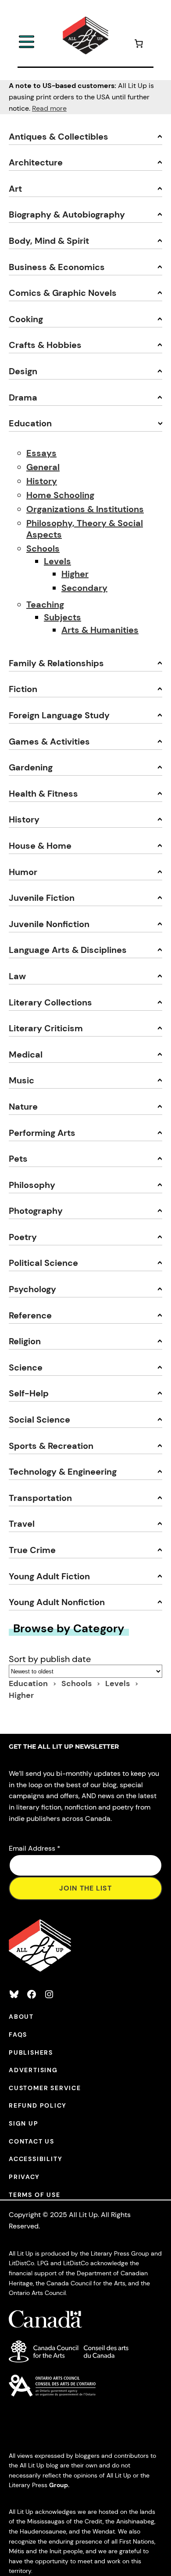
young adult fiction (49, 1576)
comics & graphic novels (63, 293)
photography (36, 1211)
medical (26, 1054)
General (43, 467)
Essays (41, 453)
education (30, 423)
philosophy (32, 1185)
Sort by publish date (50, 1659)
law (17, 976)
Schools (43, 548)
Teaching (45, 604)
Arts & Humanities (100, 630)
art (15, 189)
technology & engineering (63, 1472)
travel (22, 1524)
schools (77, 1683)
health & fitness (43, 794)
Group (59, 2485)
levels (118, 1683)
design (23, 371)
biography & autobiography (67, 214)
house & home (40, 846)
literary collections (50, 1002)
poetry (23, 1237)
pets (18, 1159)
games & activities (49, 742)
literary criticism (46, 1028)
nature (23, 1107)
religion (25, 1341)
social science (39, 1420)
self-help (29, 1393)
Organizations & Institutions (85, 509)
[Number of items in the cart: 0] (139, 45)
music (21, 1080)
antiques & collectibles (59, 137)
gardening (31, 767)
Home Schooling (60, 495)
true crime (32, 1550)
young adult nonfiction (57, 1602)
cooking (26, 319)
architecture (36, 162)
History (42, 481)
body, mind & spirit (49, 241)
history (24, 819)
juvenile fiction (42, 898)
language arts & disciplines (68, 950)
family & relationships (56, 663)
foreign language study (59, 715)
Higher (75, 574)
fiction (23, 689)
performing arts (42, 1133)
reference (30, 1315)
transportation (40, 1498)
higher (21, 1695)
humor (23, 872)
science (26, 1367)
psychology (32, 1289)
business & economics (57, 267)
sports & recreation (51, 1446)
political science (43, 1263)
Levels (57, 561)
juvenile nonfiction (49, 924)
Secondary (84, 588)
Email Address (35, 1848)
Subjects (62, 617)
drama (23, 397)
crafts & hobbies (45, 345)
